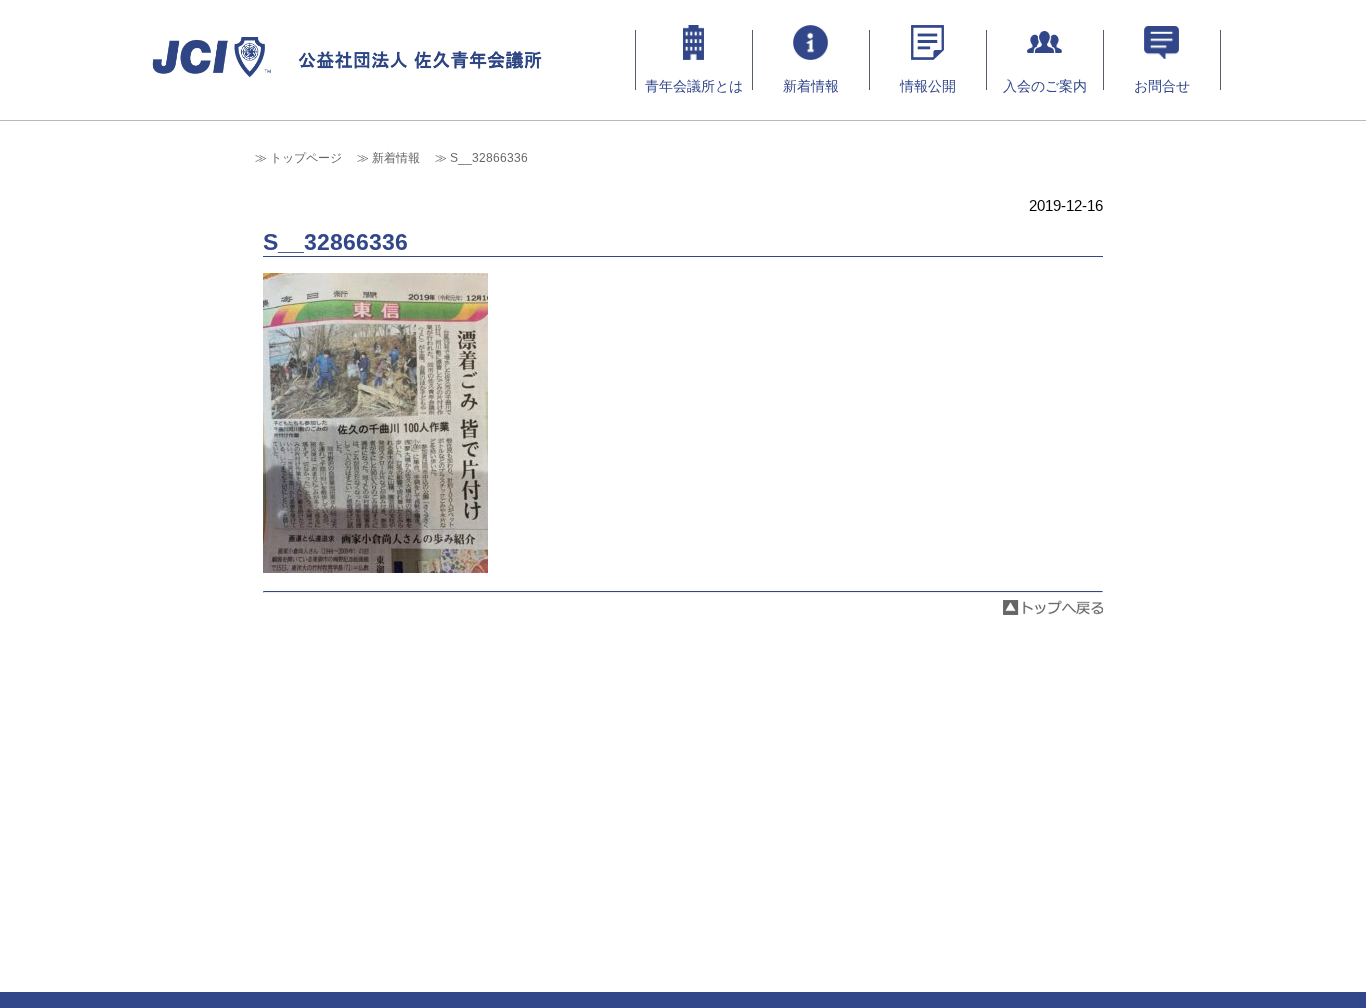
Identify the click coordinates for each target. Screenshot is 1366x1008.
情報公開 (928, 86)
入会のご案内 (1045, 86)
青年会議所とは (694, 86)
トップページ (306, 158)
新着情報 (811, 86)
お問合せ (1162, 86)
